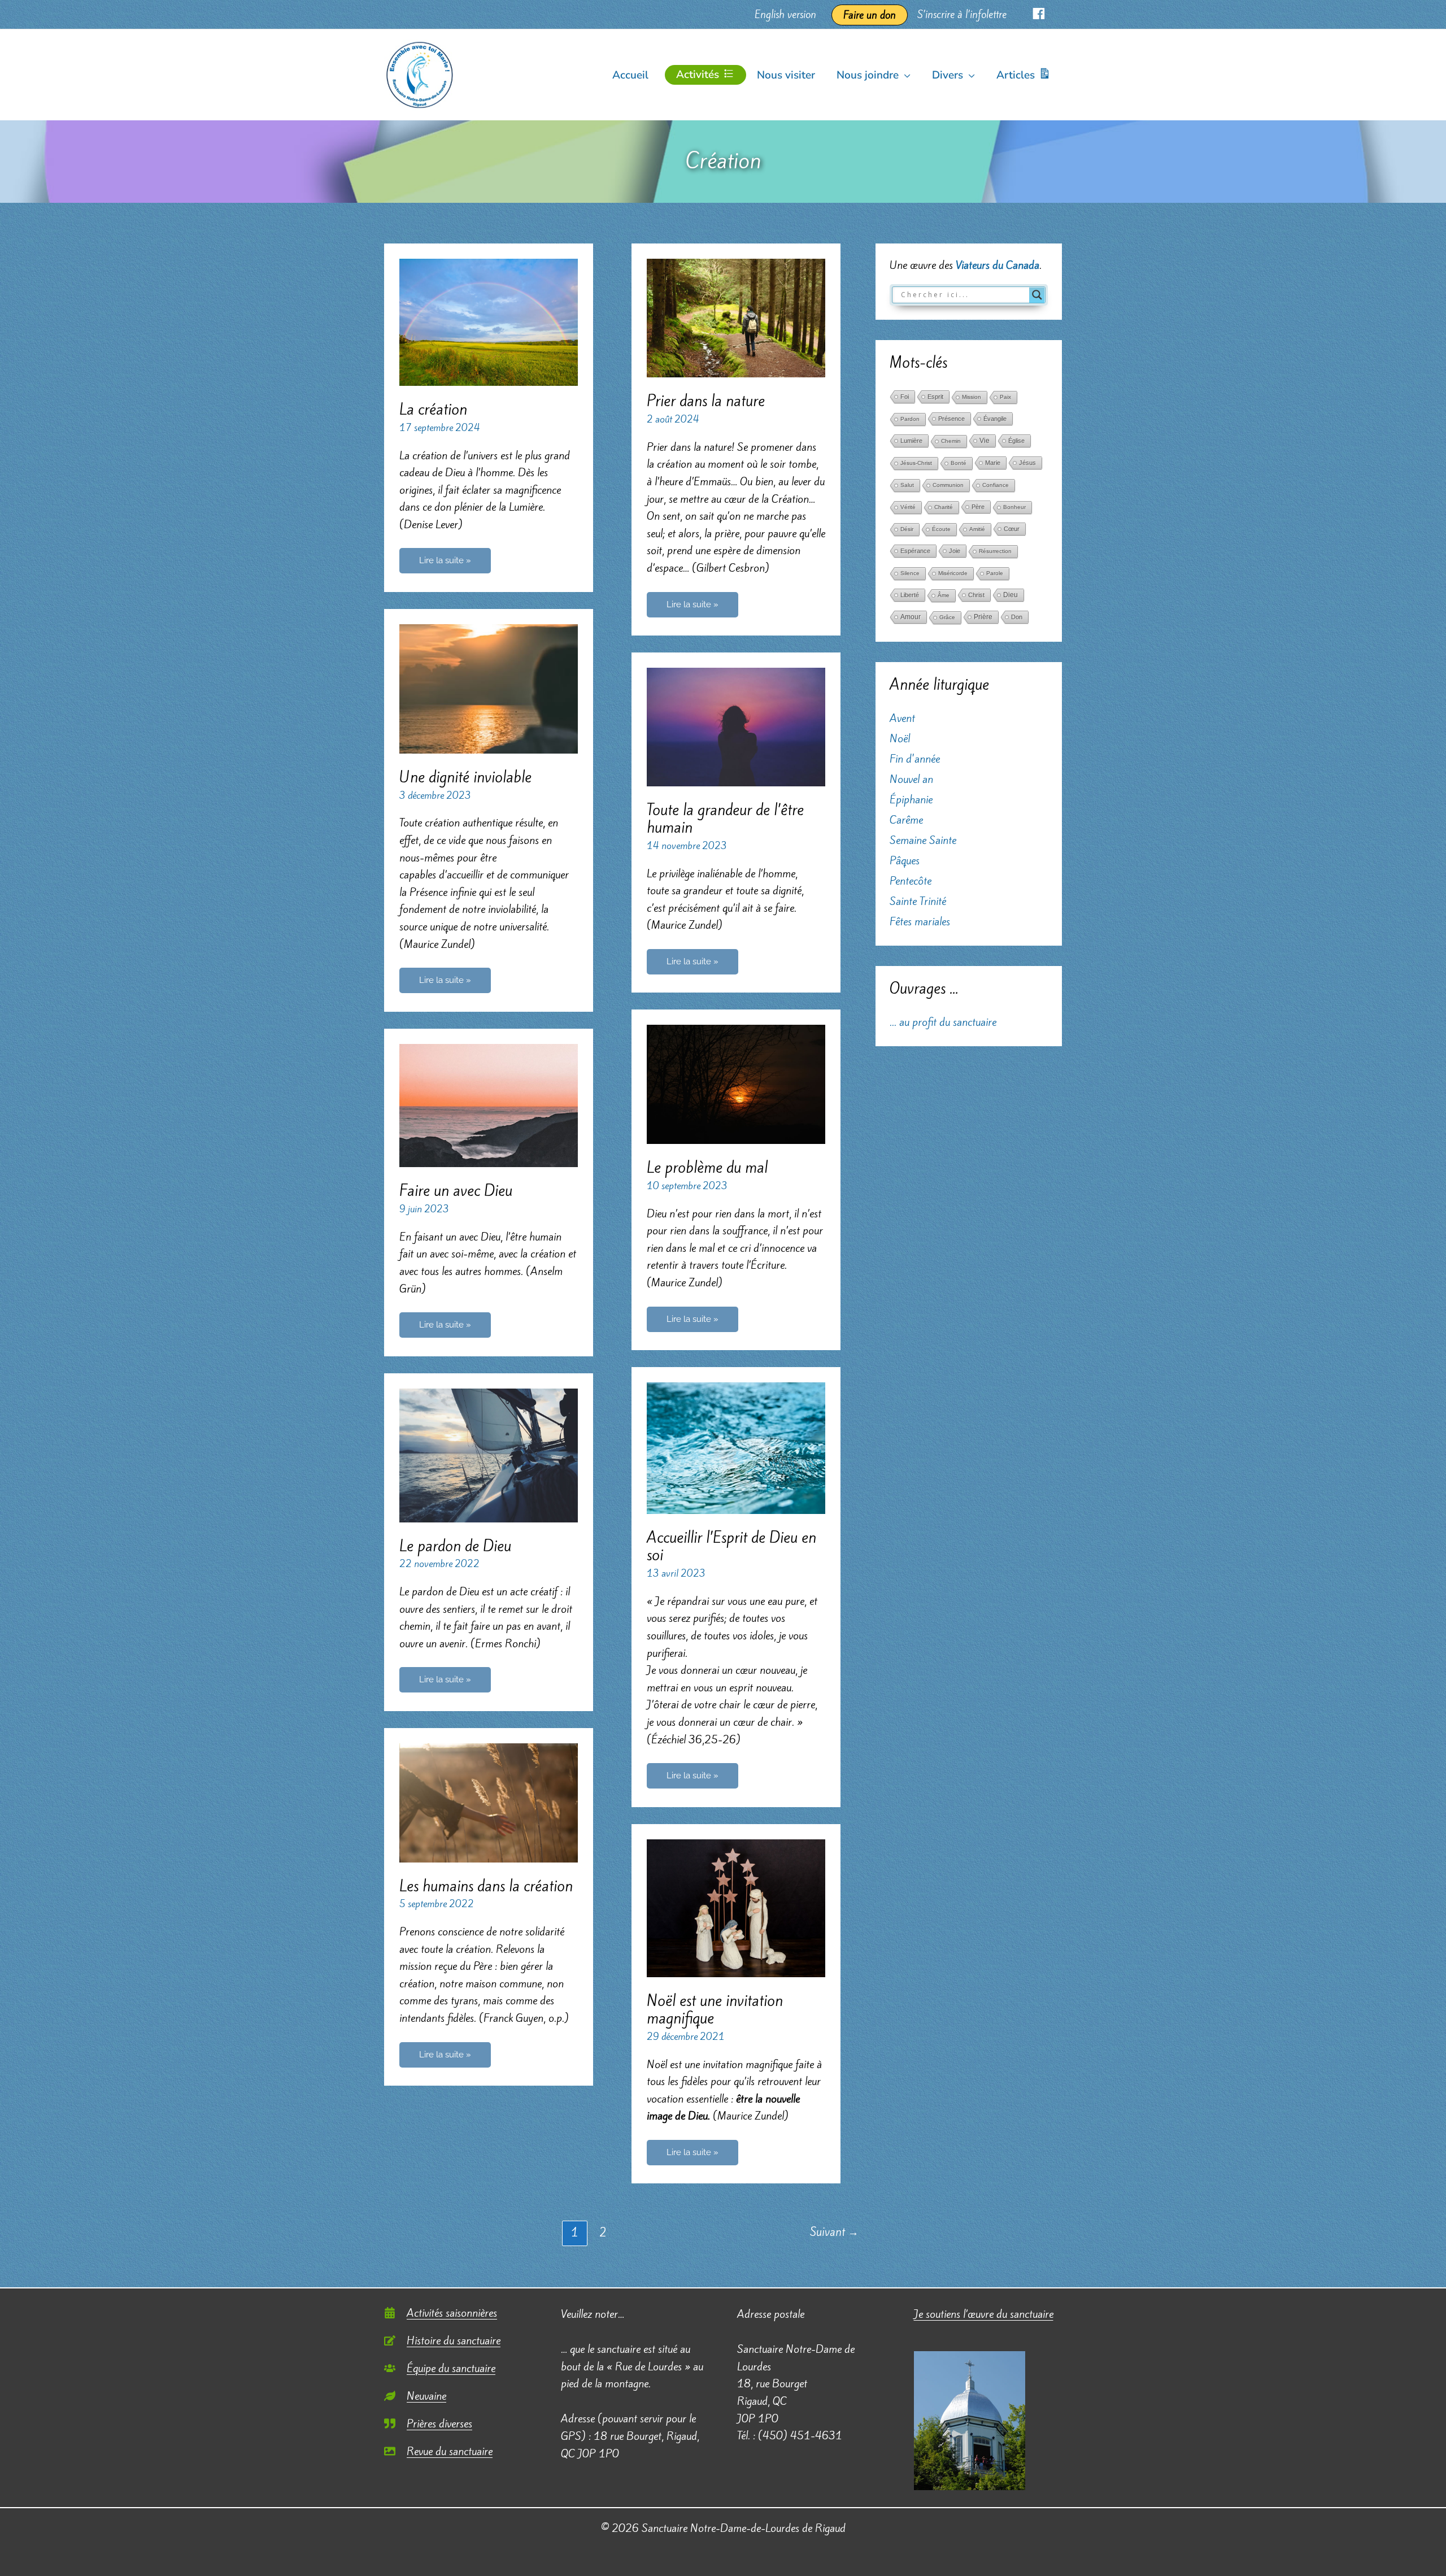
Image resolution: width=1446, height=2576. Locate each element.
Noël (900, 738)
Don (1017, 617)
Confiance (996, 485)
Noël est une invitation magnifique (715, 2010)
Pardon (910, 419)
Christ (976, 595)
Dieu (1011, 595)
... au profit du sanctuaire (943, 1022)
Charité (944, 507)
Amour (911, 617)
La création (433, 410)
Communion (948, 485)
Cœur (1012, 529)
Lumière (911, 441)
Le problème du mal (707, 1168)
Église (1016, 441)
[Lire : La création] (489, 321)
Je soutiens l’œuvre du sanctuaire (984, 2314)
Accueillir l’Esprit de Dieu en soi (731, 1546)
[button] (905, 75)
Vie (985, 441)
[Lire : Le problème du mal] (736, 1083)
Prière (983, 617)
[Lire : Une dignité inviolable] (489, 687)
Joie (955, 551)
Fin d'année (915, 759)
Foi (905, 397)
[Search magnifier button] (1037, 295)
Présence (951, 419)
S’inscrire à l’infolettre (962, 14)
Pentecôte (911, 881)
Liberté (910, 595)
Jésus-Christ (916, 463)
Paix (1005, 397)
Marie (993, 463)
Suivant (834, 2232)
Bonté (959, 463)
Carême (906, 820)
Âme (944, 595)
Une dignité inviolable (465, 777)
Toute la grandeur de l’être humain (725, 819)
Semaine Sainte (923, 840)
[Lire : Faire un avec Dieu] (489, 1104)
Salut (907, 485)
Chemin (951, 441)
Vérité (908, 507)
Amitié (977, 529)
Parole (995, 573)
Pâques (905, 860)
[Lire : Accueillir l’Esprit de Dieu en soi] (736, 1447)
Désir (907, 529)
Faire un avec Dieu (456, 1191)
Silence (910, 573)
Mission (972, 397)
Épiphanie (911, 799)
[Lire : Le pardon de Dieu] (489, 1454)
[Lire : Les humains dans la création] (489, 1802)
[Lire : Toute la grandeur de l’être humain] (736, 726)
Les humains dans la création (486, 1886)
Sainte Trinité (918, 901)
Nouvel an (911, 779)
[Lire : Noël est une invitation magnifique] (736, 1907)
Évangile (995, 419)
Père (978, 507)
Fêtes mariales (920, 921)
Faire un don (870, 15)
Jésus (1027, 463)
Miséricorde (953, 573)
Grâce (947, 617)
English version (785, 14)
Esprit (935, 397)
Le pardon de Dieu (455, 1546)
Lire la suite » (445, 564)
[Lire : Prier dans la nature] (736, 316)
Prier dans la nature (706, 401)
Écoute (941, 529)
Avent (902, 718)
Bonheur (1014, 507)
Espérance (915, 551)
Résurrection (995, 551)
